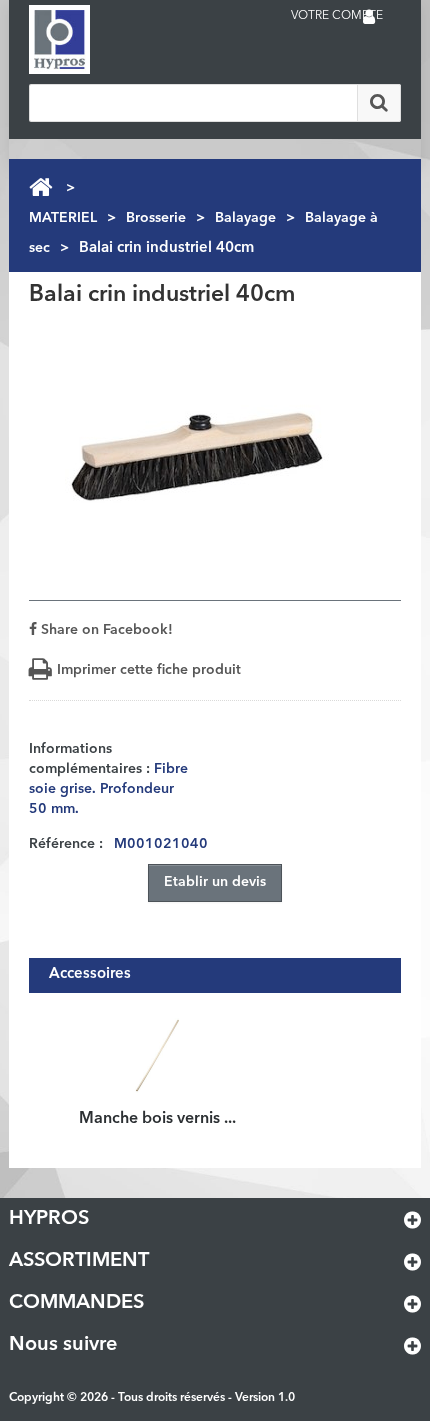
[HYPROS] (109, 39)
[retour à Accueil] (40, 187)
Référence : (66, 844)
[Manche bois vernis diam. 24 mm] (157, 1054)
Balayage (245, 218)
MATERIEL (63, 218)
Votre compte (337, 16)
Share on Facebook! (105, 630)
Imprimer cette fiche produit (149, 670)
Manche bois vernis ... (157, 1119)
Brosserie (156, 218)
